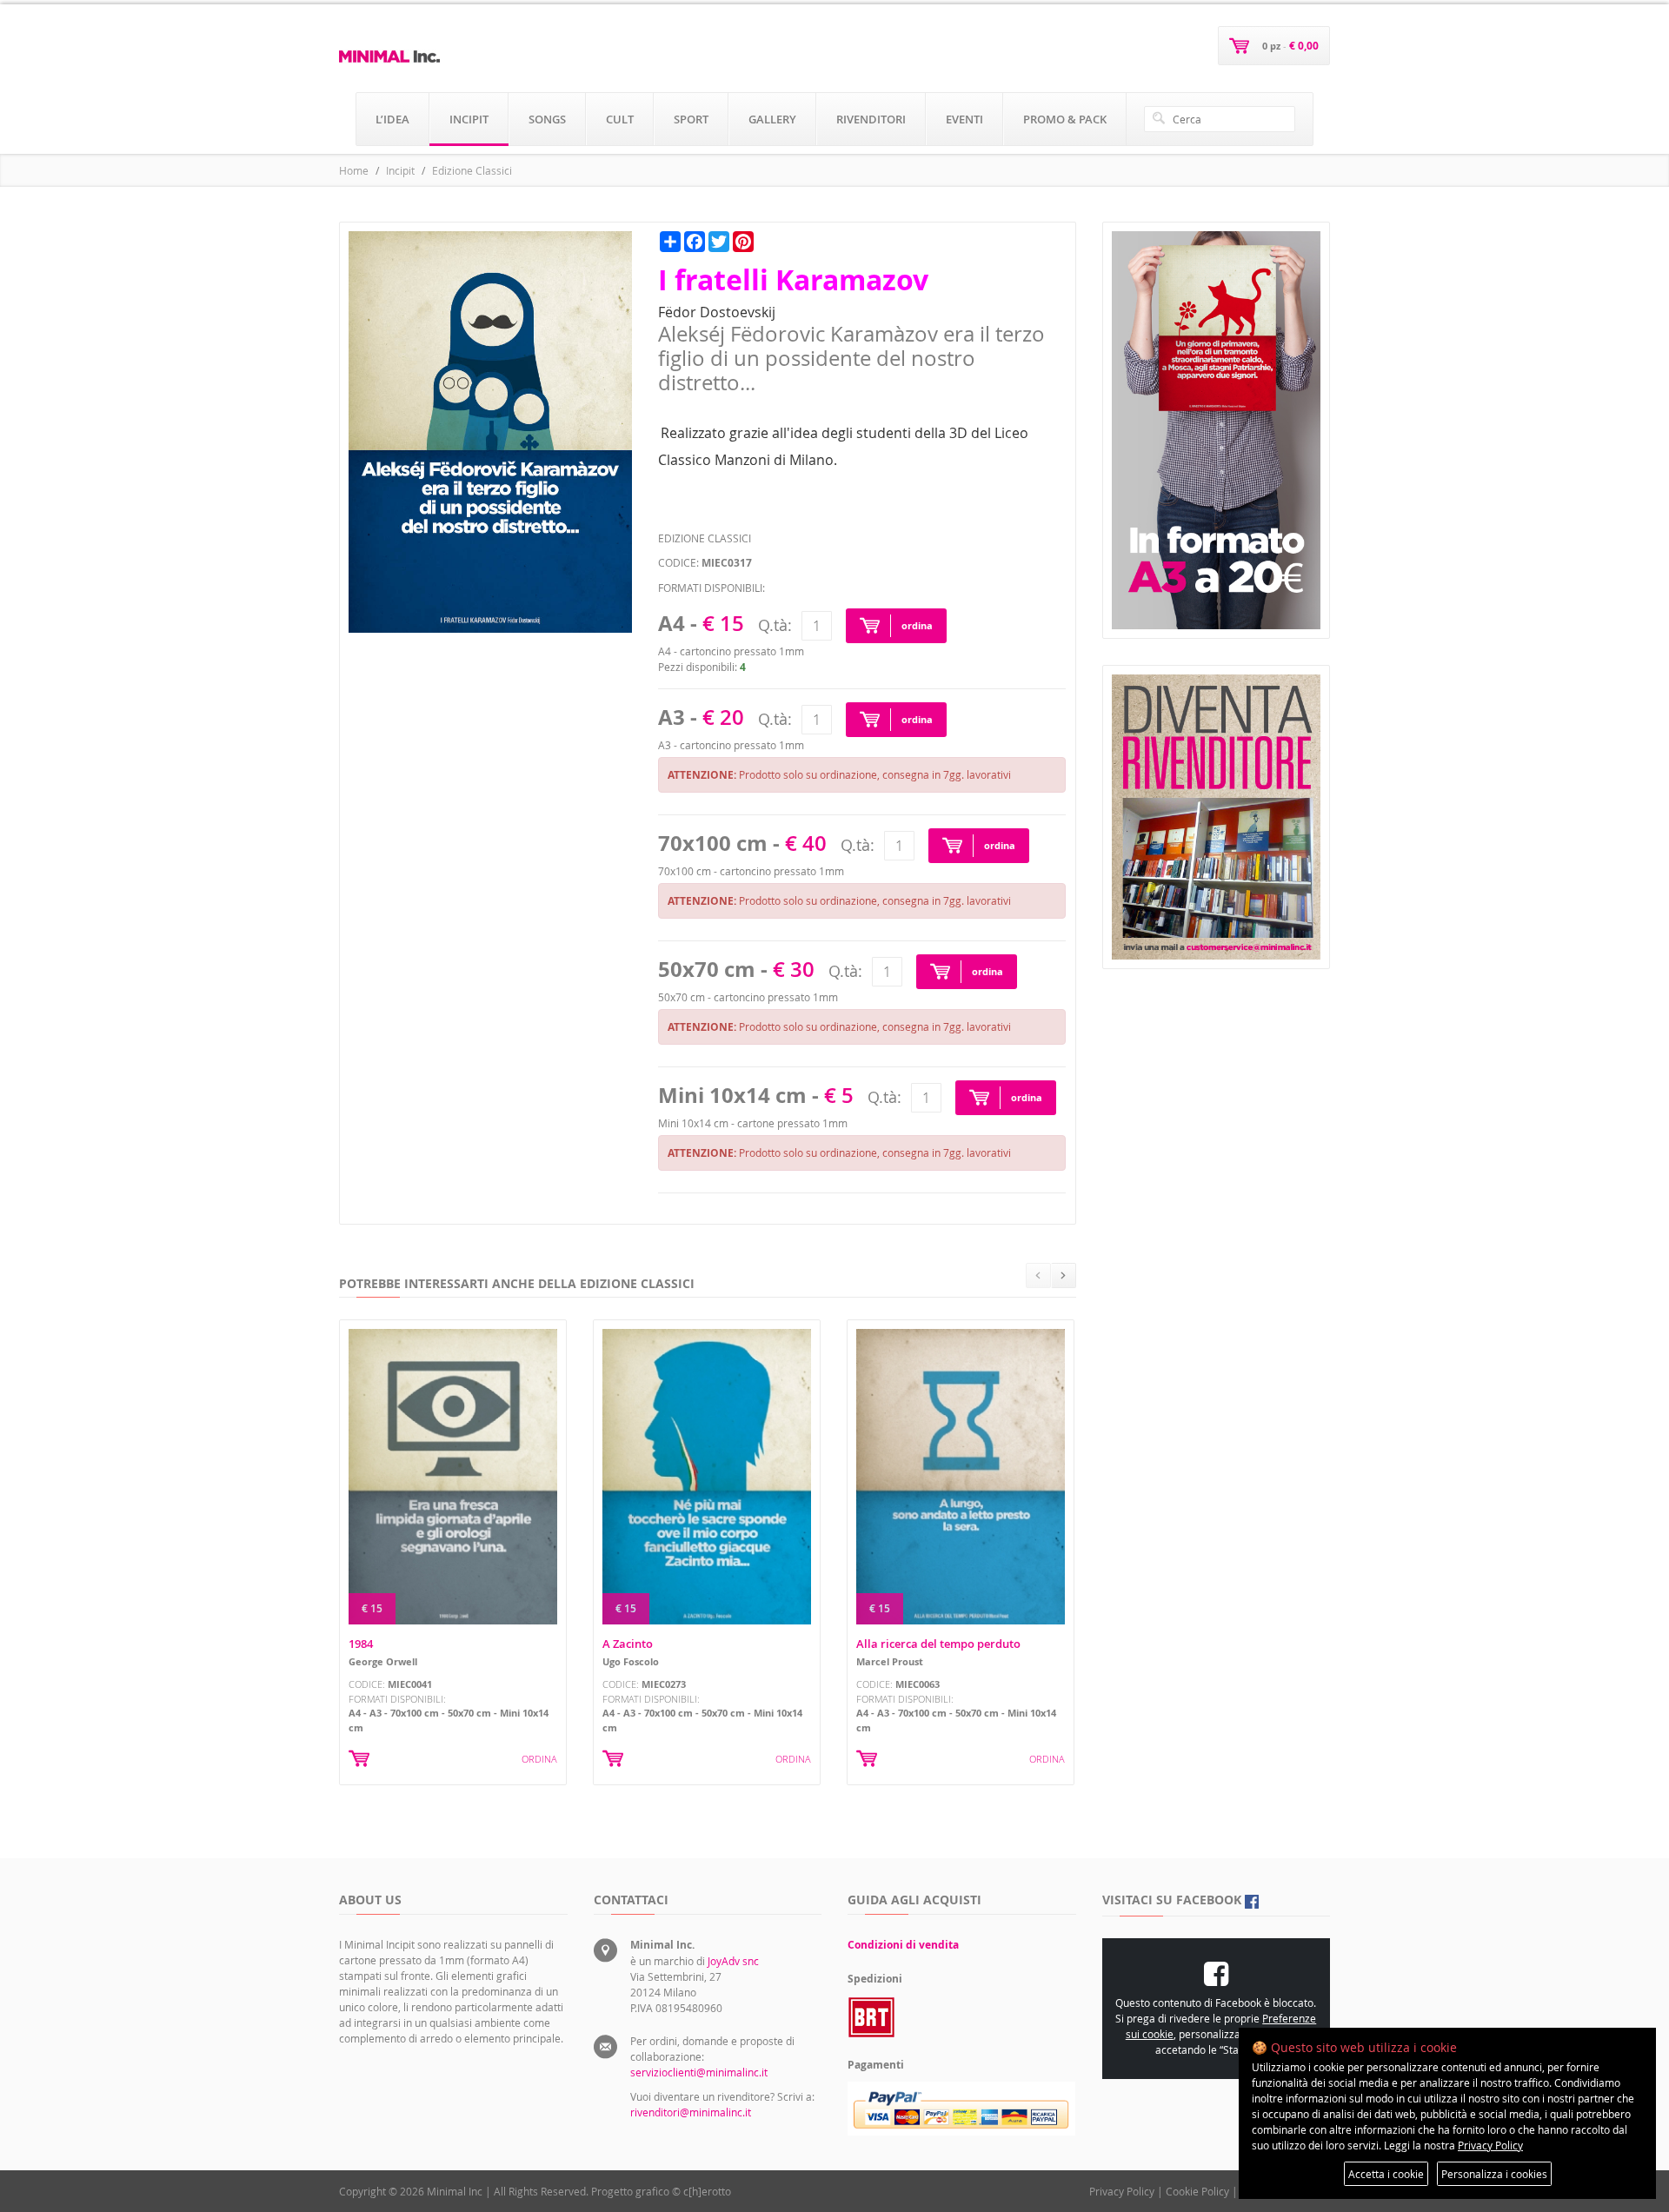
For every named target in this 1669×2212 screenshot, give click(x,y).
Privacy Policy (1122, 2191)
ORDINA (539, 1759)
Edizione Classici (472, 170)
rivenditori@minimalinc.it (691, 2112)
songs (547, 119)
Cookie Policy (1197, 2191)
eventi (964, 119)
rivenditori (871, 119)
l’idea (392, 119)
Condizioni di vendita (903, 1945)
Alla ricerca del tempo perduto (938, 1644)
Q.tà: (775, 625)
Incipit (400, 170)
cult (620, 119)
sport (691, 119)
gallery (772, 119)
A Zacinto (628, 1644)
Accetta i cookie (1386, 2174)
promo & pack (1065, 119)
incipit (469, 119)
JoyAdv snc (733, 1961)
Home (354, 170)
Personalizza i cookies (1494, 2174)
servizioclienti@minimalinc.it (699, 2072)
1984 (361, 1644)
